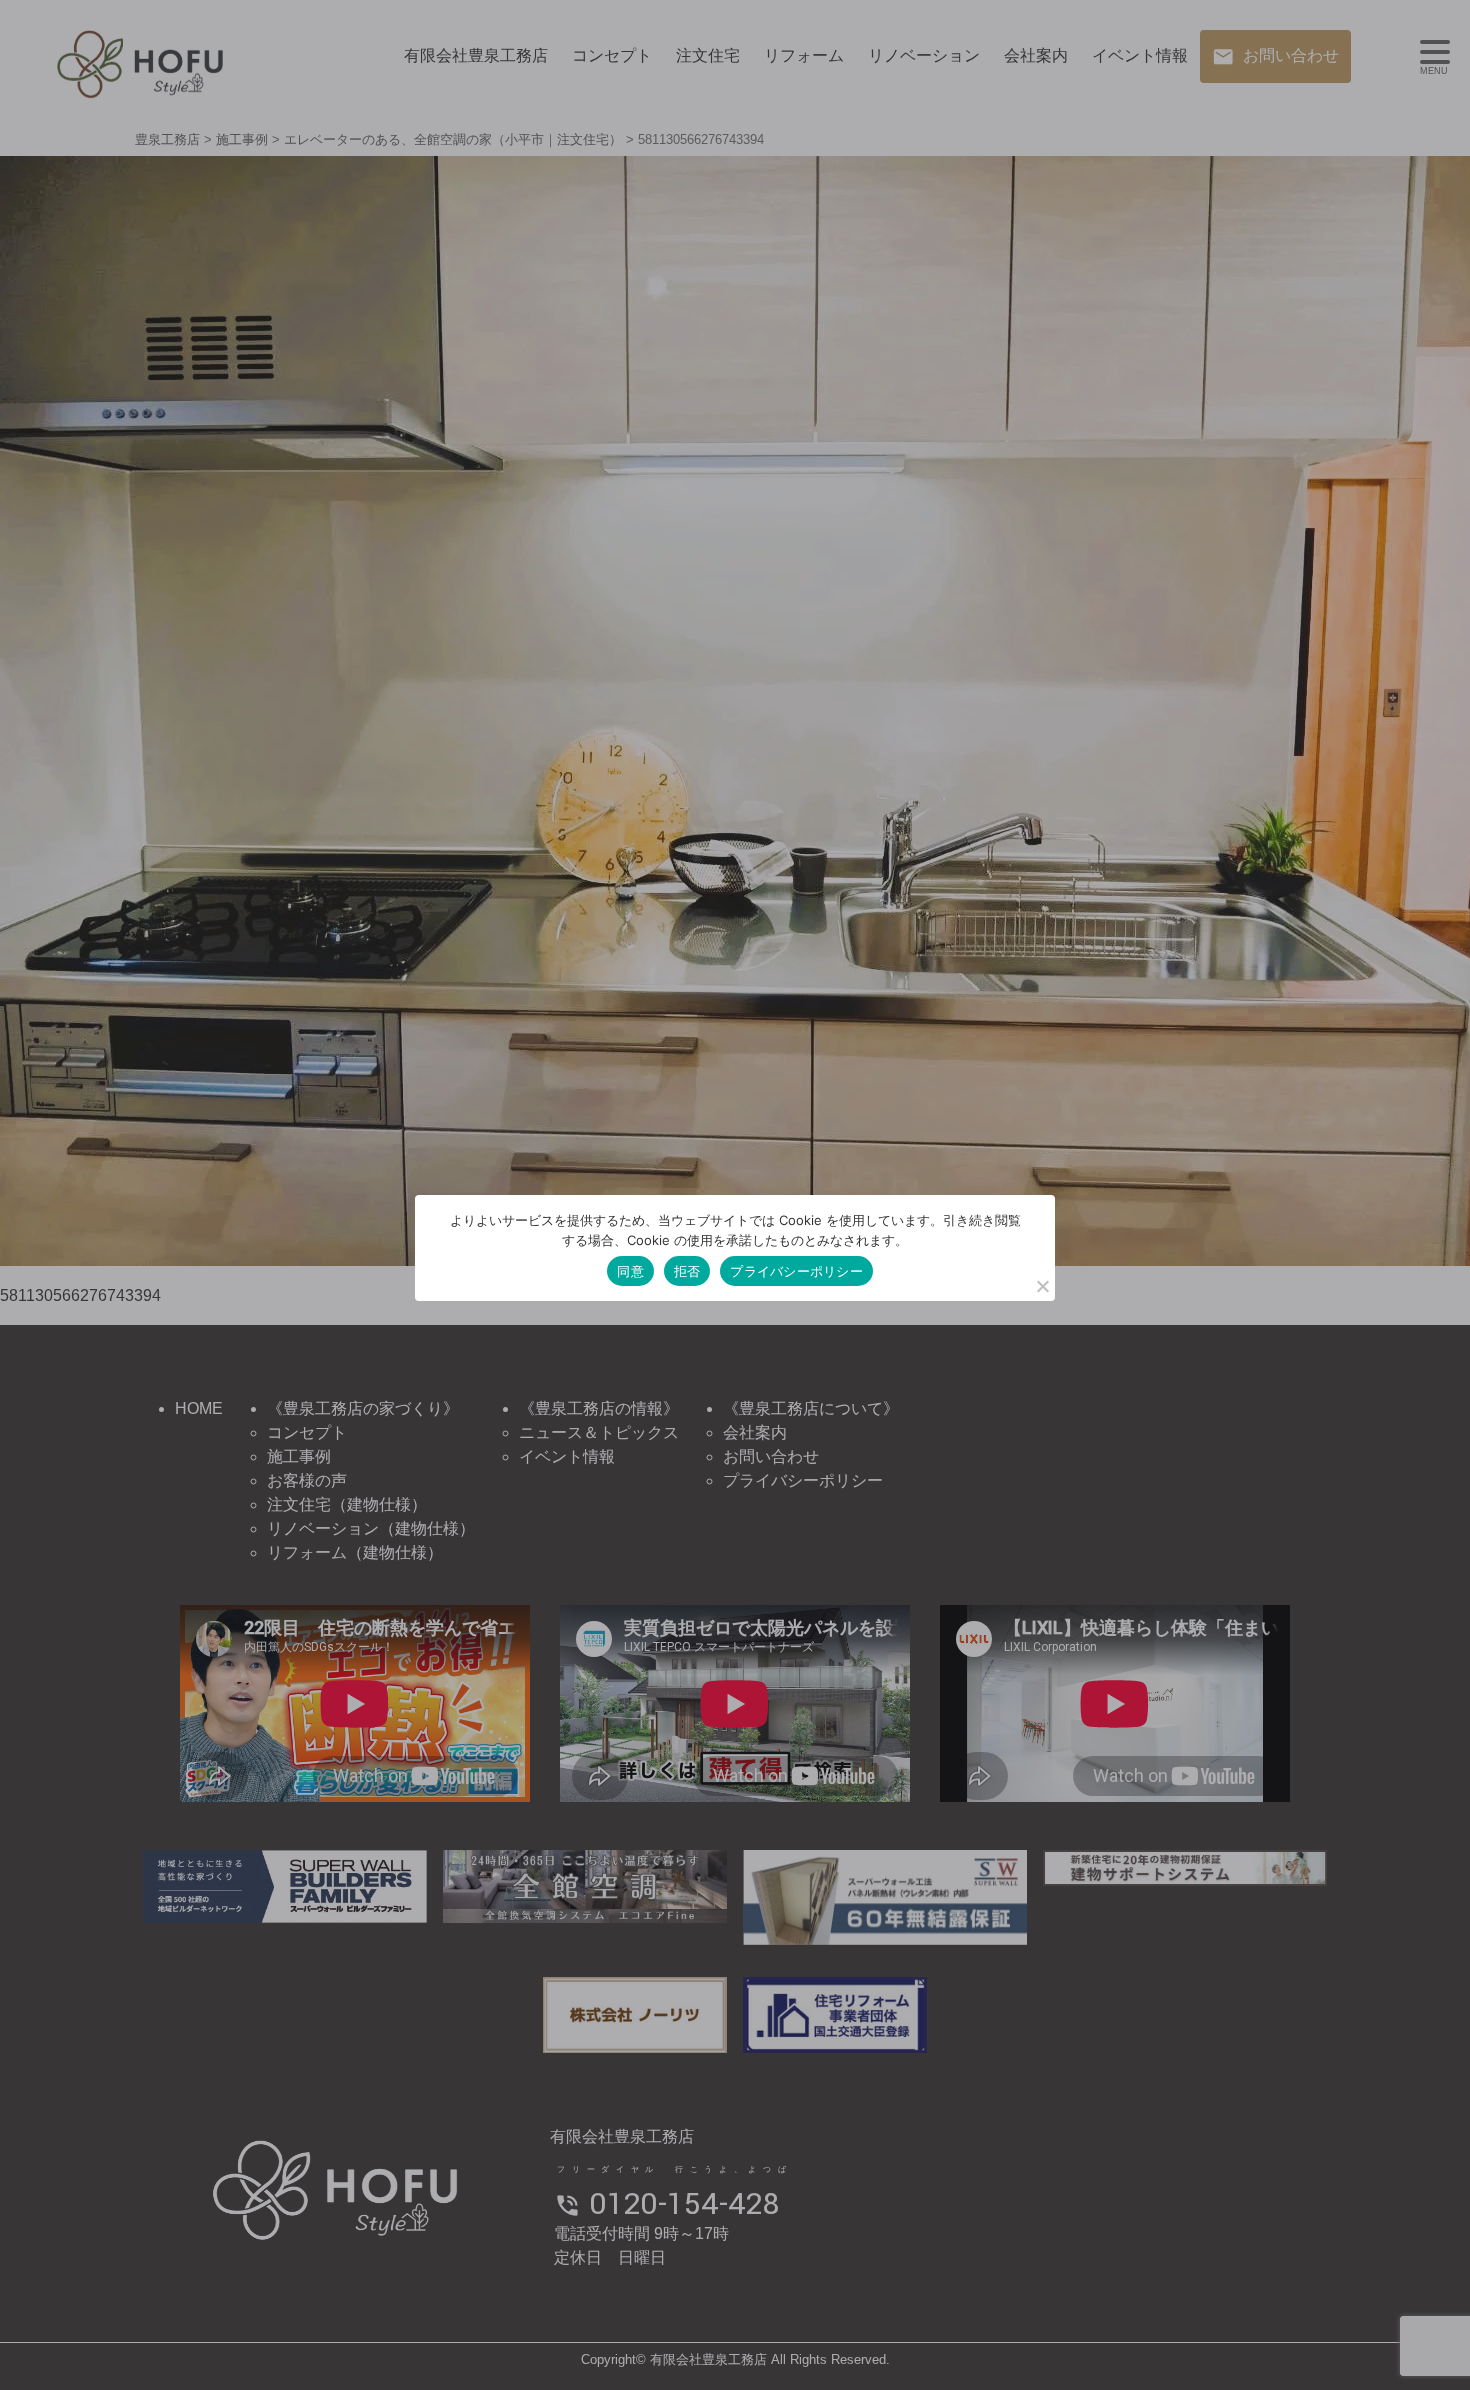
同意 (630, 1271)
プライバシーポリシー (796, 1271)
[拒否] (1042, 1286)
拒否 (687, 1271)
